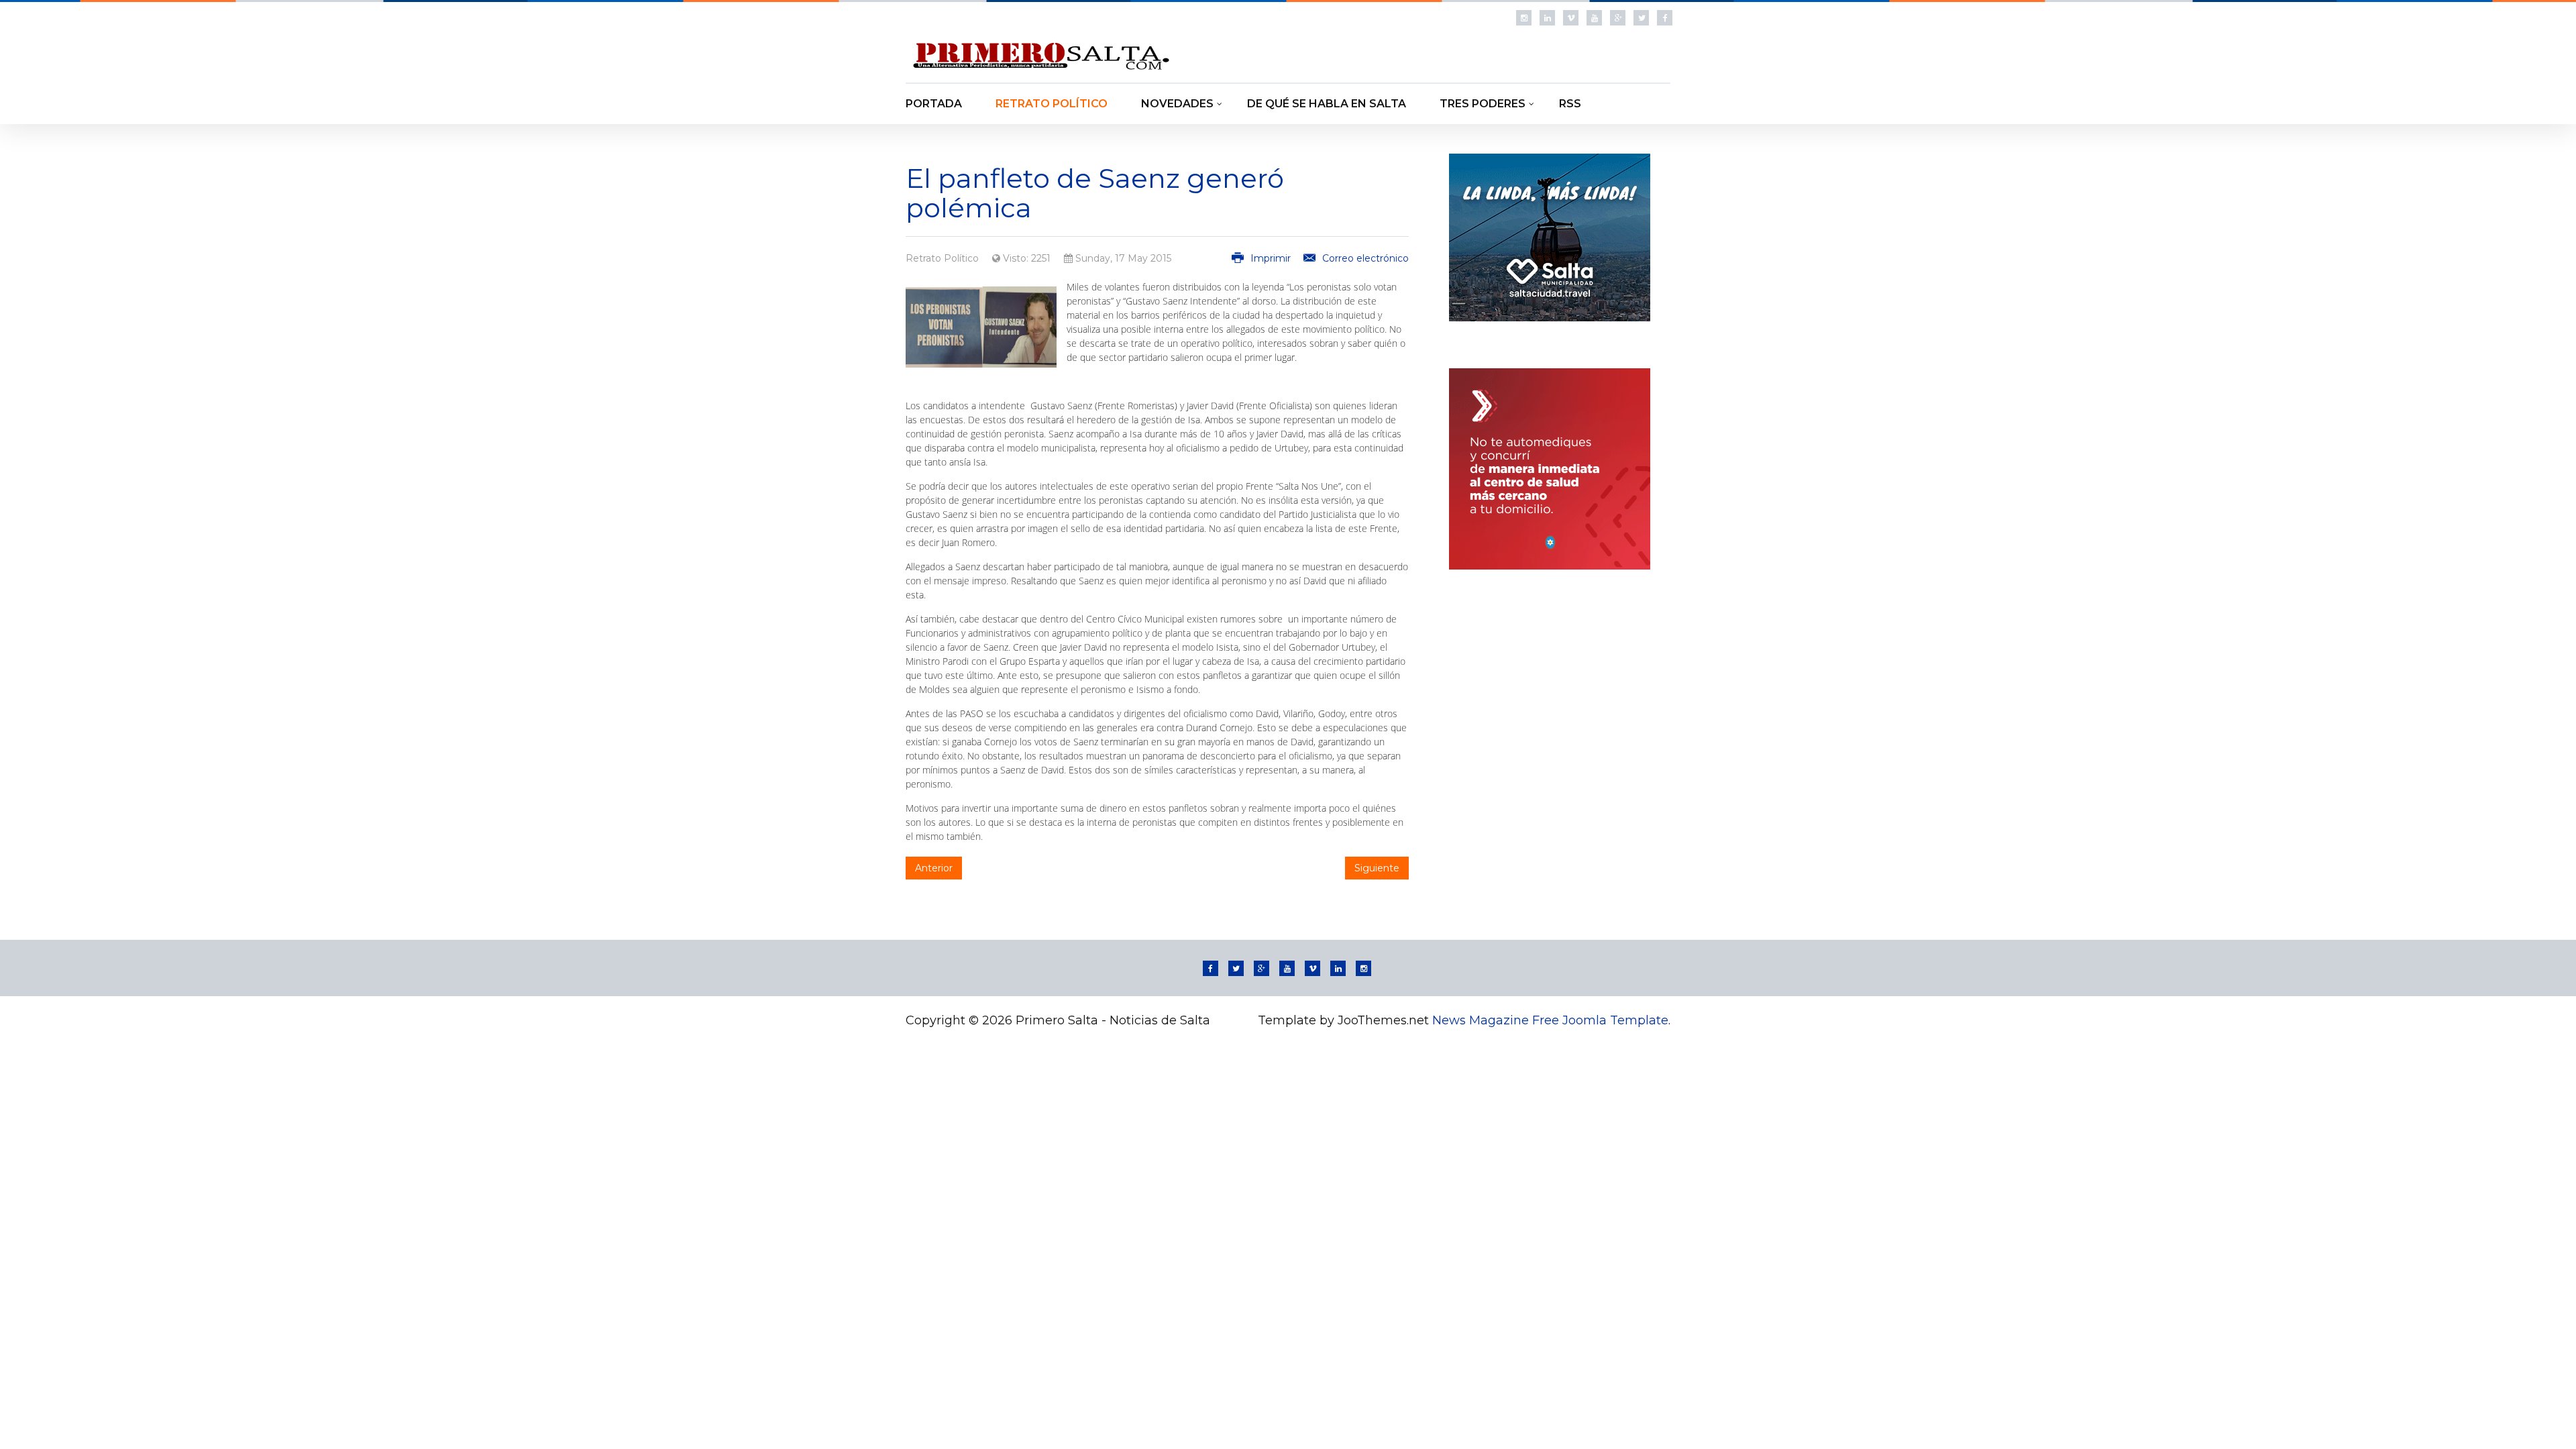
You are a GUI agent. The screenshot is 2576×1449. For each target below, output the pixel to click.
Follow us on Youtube (1594, 18)
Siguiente (1377, 868)
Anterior (934, 868)
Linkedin (1547, 18)
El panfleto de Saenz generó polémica (1095, 193)
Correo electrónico (1364, 258)
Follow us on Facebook (1665, 18)
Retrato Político (942, 258)
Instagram (1524, 18)
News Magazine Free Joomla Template (1550, 1020)
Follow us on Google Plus (1618, 18)
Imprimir (1271, 258)
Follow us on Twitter (1641, 18)
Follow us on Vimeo (1571, 18)
